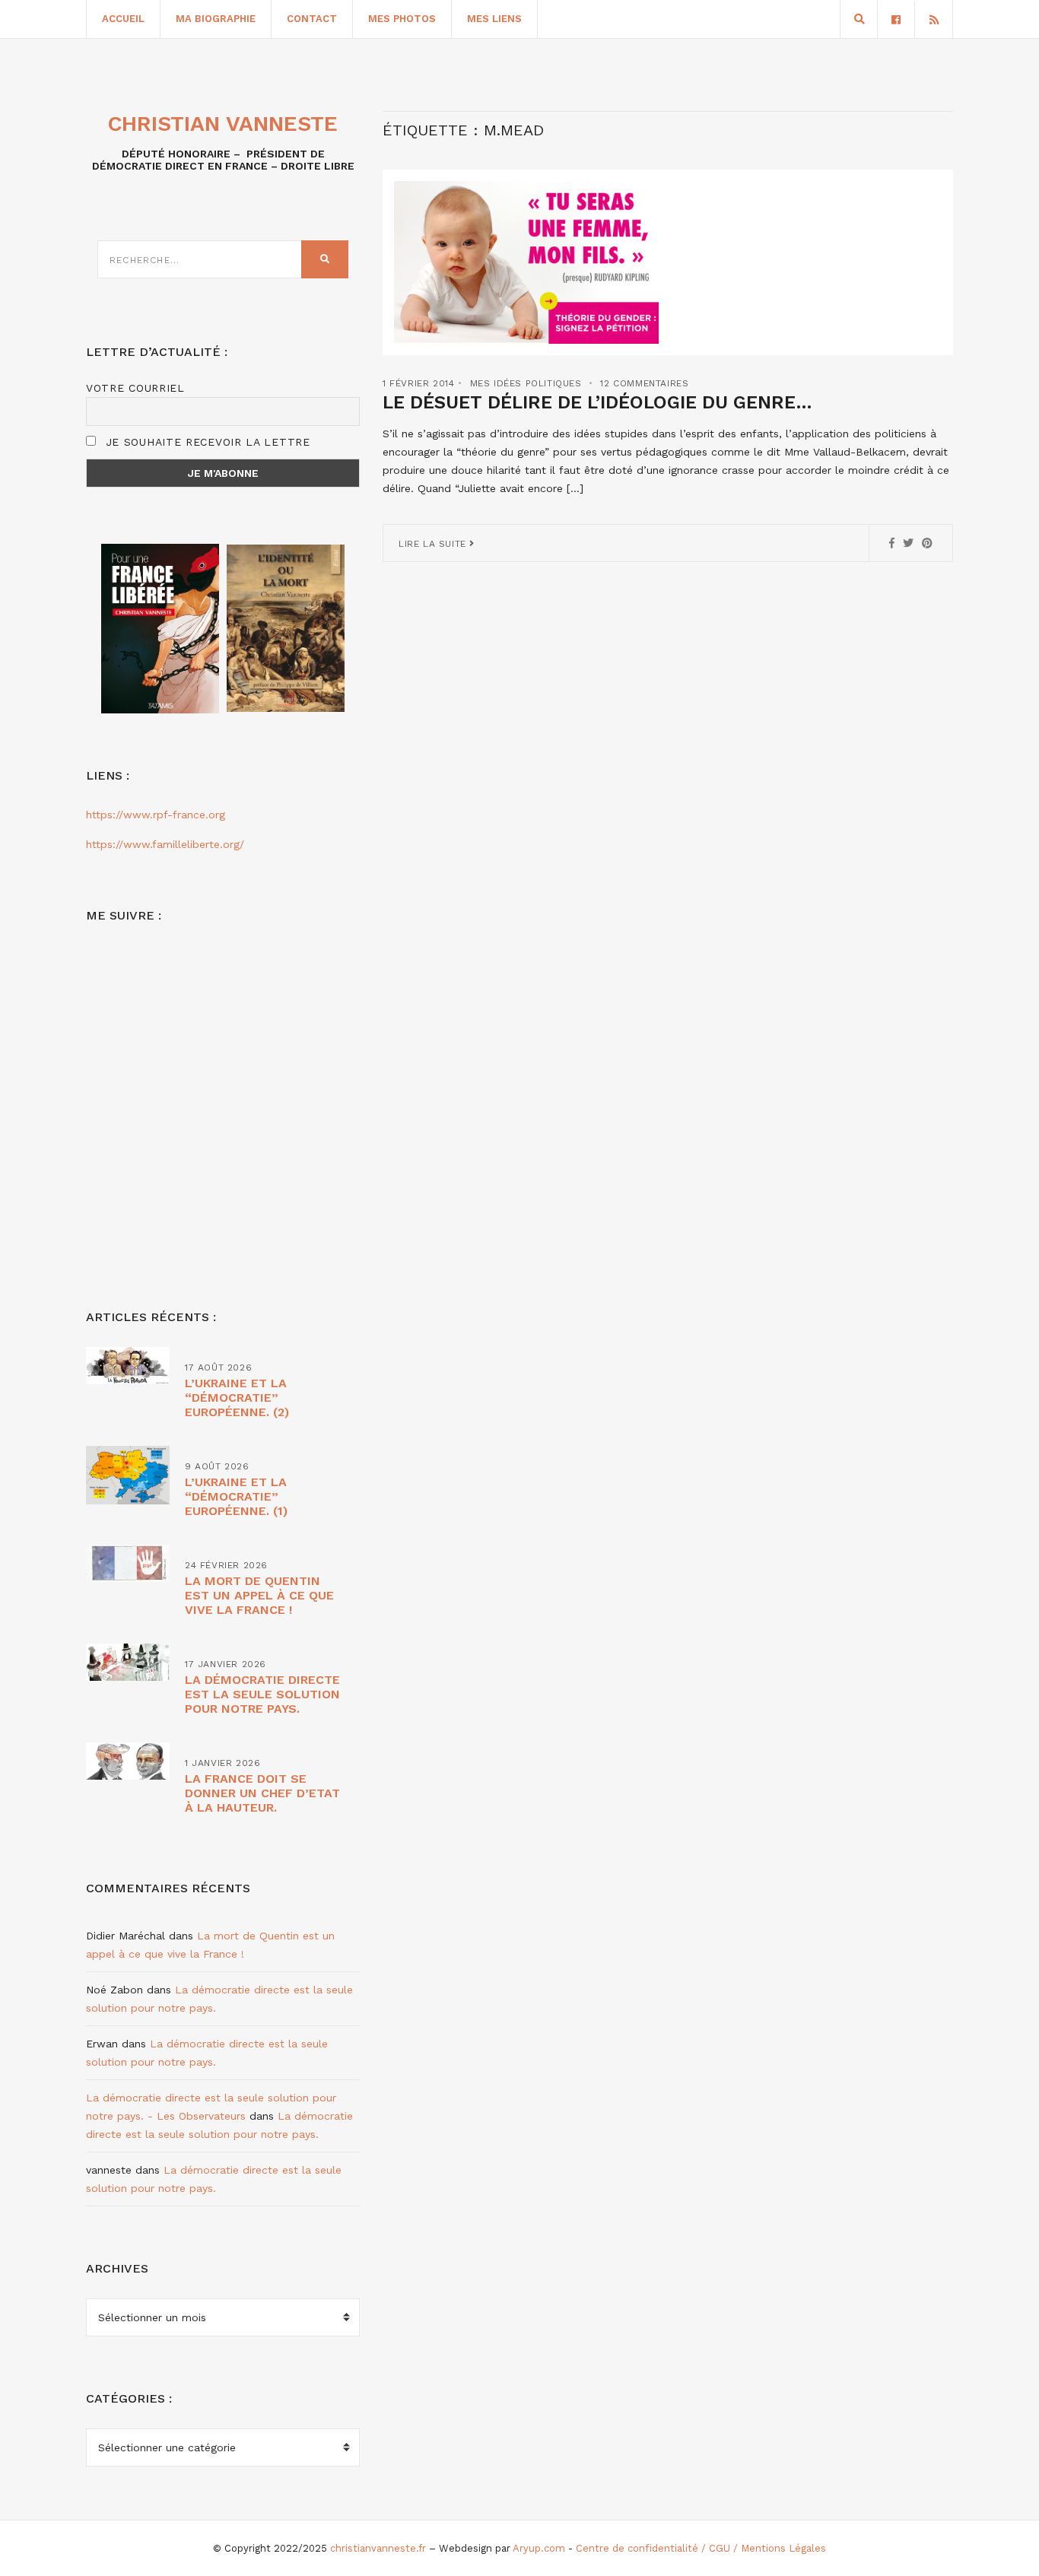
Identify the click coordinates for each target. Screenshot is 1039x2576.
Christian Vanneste (223, 124)
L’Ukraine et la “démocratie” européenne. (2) (237, 1398)
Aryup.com (539, 2548)
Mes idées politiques (526, 383)
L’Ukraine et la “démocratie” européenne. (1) (236, 1496)
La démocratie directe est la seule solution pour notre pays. (262, 1694)
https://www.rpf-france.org (156, 815)
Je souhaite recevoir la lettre (206, 442)
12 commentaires (644, 383)
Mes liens (494, 19)
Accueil (123, 19)
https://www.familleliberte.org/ (165, 844)
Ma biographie (216, 19)
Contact (312, 19)
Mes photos (402, 19)
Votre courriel (135, 388)
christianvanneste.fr (378, 2548)
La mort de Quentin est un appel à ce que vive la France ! (259, 1595)
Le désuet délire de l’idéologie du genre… (597, 402)
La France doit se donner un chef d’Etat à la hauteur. (262, 1793)
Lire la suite (434, 544)
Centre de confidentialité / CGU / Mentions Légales (701, 2548)
